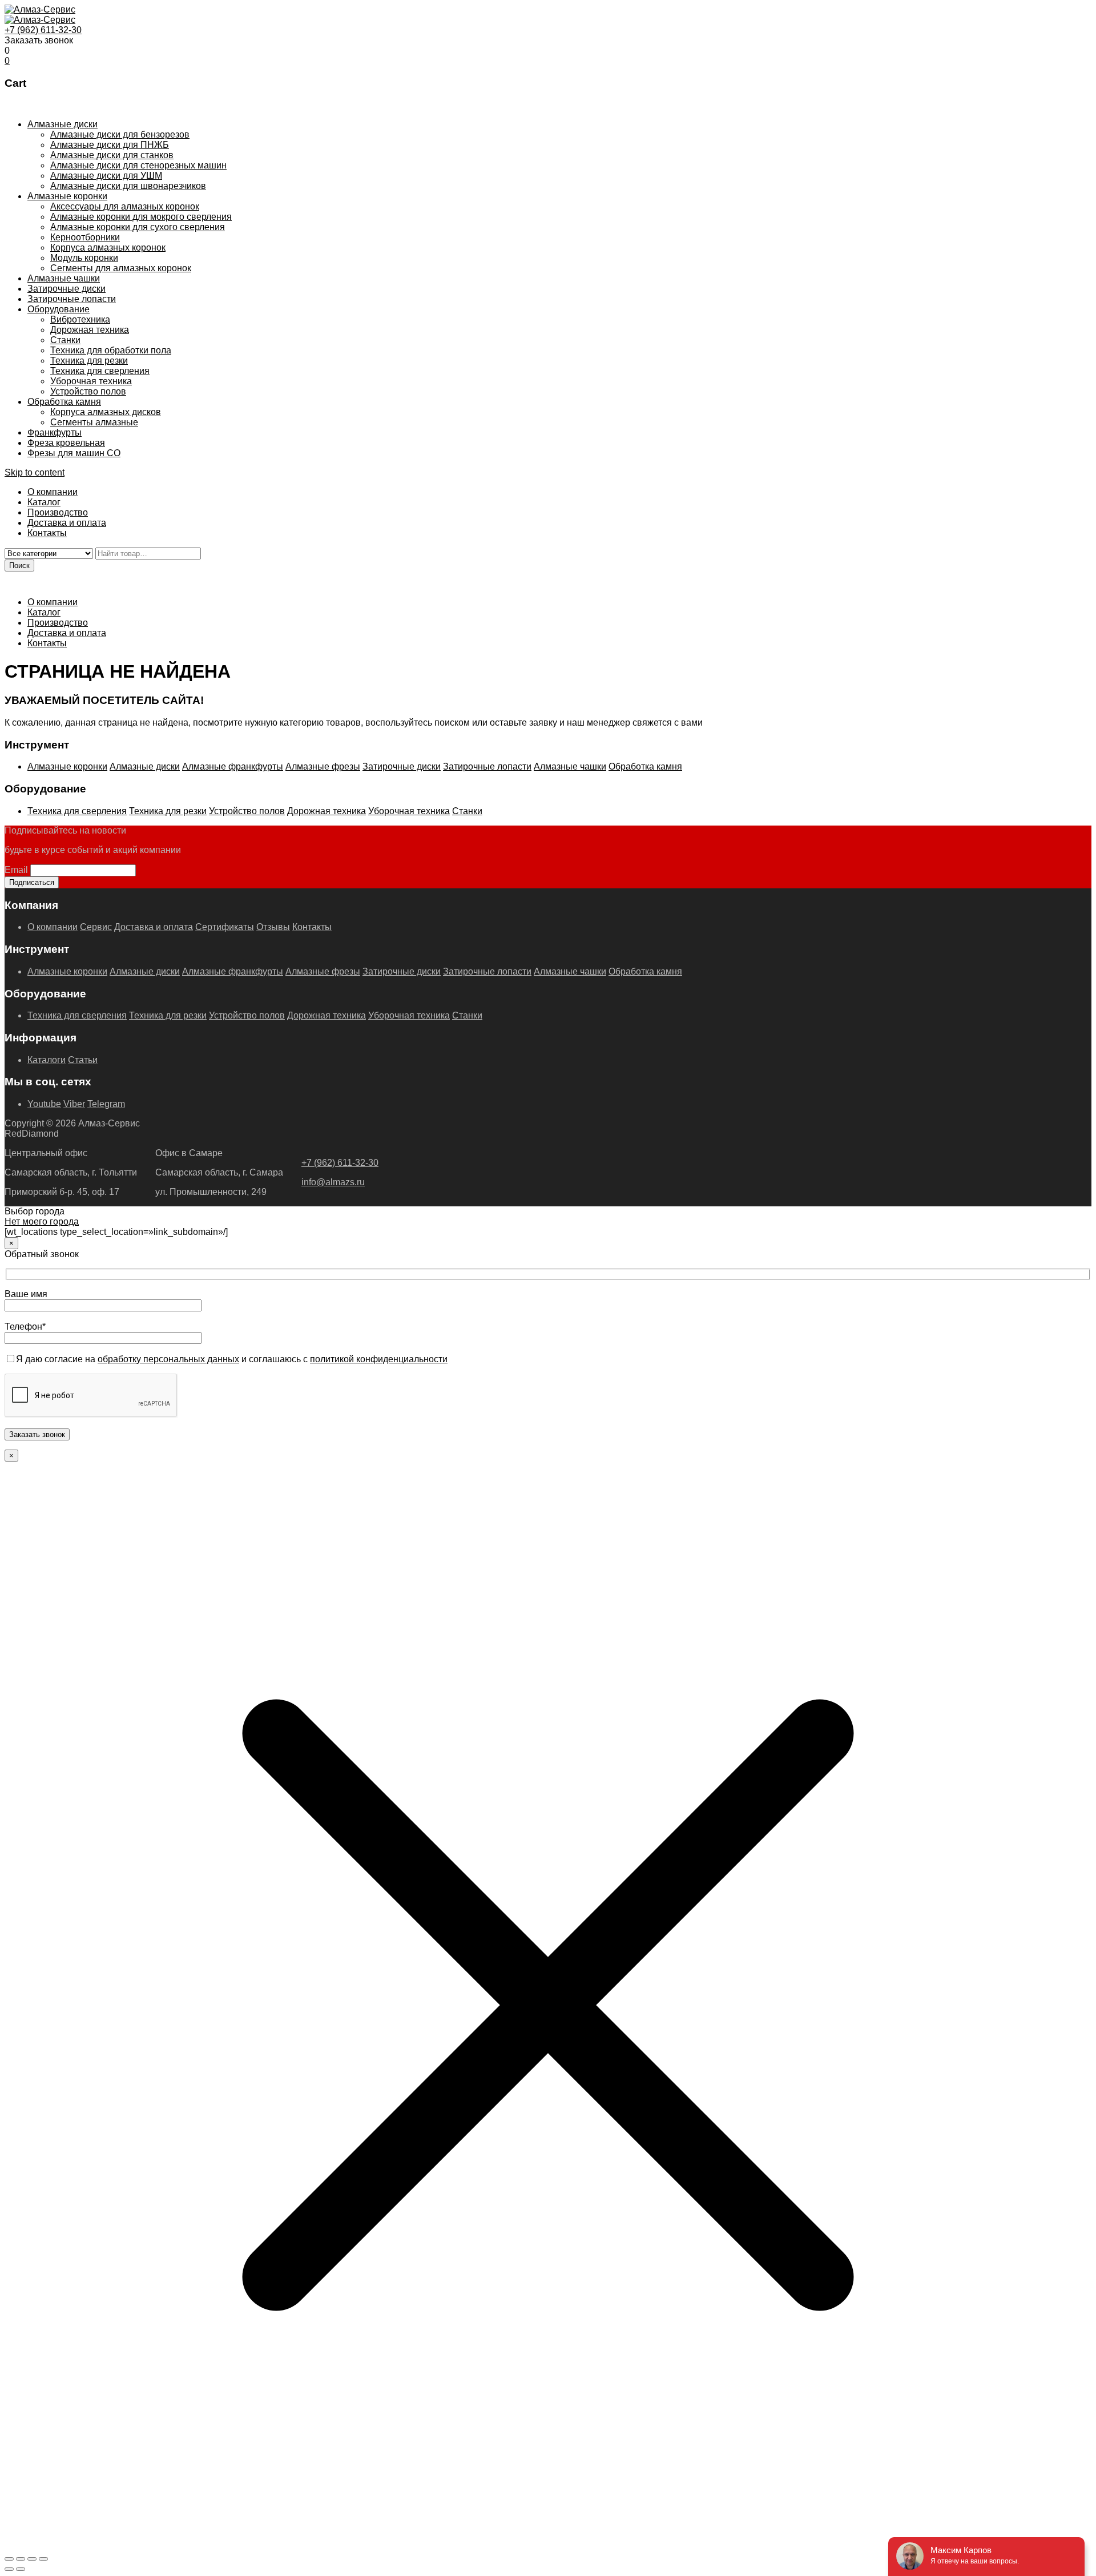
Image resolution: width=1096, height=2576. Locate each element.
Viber (74, 1104)
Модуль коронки (84, 258)
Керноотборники (85, 237)
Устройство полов (88, 391)
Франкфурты (55, 432)
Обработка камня (64, 402)
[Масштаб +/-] (9, 2559)
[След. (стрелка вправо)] (21, 2569)
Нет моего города (42, 1221)
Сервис (96, 927)
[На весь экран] (21, 2559)
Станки (65, 340)
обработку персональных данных (168, 1359)
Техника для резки (89, 361)
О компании (53, 492)
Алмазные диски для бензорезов (120, 134)
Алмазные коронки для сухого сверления (138, 227)
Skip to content (35, 472)
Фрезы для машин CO (74, 453)
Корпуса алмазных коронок (108, 247)
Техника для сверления (100, 371)
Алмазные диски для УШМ (106, 176)
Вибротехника (80, 319)
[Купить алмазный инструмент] (40, 9)
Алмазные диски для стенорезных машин (138, 165)
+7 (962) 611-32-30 (43, 30)
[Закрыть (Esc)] (43, 2559)
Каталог (44, 502)
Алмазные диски (63, 124)
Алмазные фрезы (323, 766)
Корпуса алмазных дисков (106, 412)
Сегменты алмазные (94, 422)
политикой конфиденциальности (379, 1359)
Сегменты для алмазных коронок (121, 268)
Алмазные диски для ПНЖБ (110, 145)
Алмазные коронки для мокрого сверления (141, 217)
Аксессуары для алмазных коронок (125, 206)
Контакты (47, 533)
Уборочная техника (91, 381)
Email (16, 870)
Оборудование (59, 309)
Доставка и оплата (67, 523)
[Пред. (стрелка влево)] (9, 2569)
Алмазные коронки (67, 196)
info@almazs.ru (333, 1182)
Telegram (106, 1104)
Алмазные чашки (64, 278)
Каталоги (47, 1060)
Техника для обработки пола (111, 350)
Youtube (44, 1104)
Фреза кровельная (66, 443)
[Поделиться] (32, 2559)
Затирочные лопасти (72, 299)
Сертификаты (225, 927)
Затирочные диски (67, 289)
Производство (58, 512)
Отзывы (273, 927)
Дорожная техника (90, 330)
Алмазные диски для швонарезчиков (128, 186)
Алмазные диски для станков (112, 155)
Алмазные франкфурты (233, 766)
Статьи (83, 1060)
